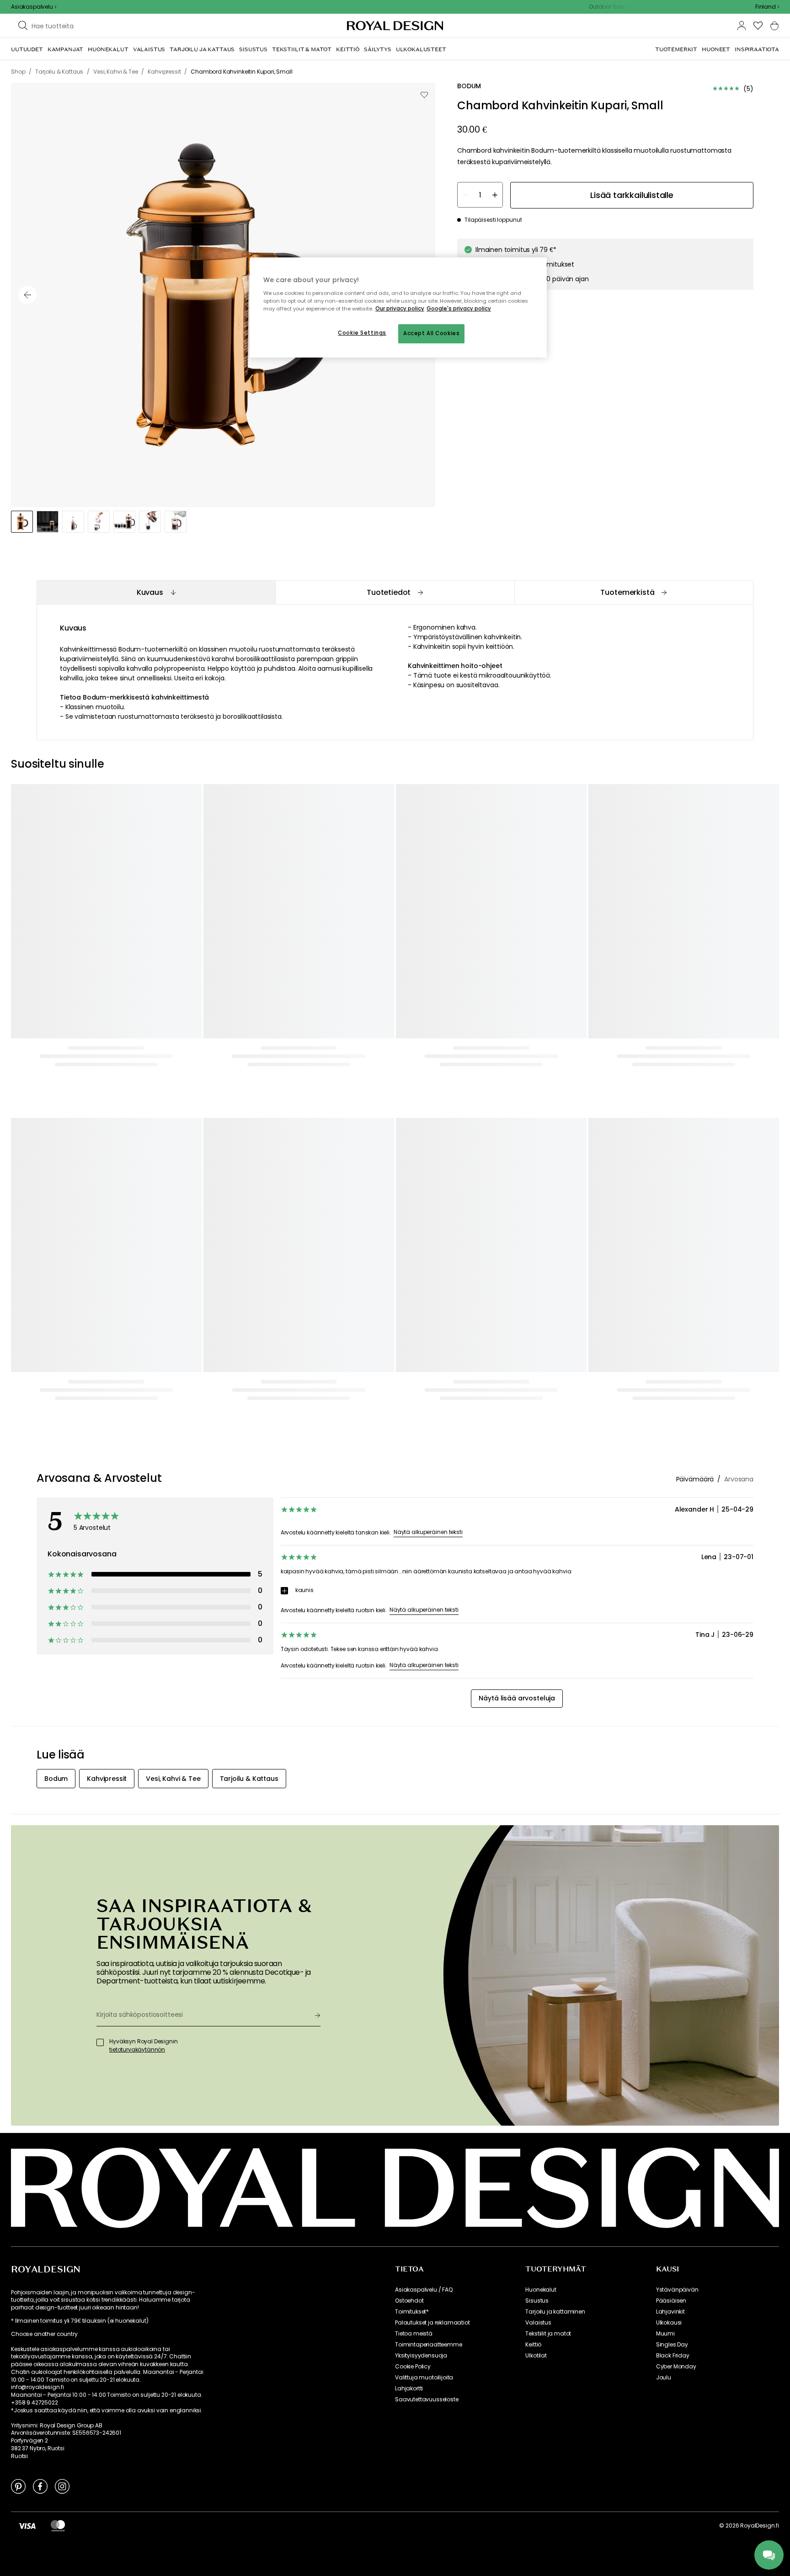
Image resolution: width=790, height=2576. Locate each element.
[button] (767, 7)
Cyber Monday (676, 2367)
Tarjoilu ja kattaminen (555, 2312)
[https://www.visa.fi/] (27, 2526)
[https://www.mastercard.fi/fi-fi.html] (58, 2526)
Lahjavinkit (670, 2312)
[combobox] (767, 7)
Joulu (664, 2378)
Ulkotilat (536, 2356)
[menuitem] (27, 49)
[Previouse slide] (27, 295)
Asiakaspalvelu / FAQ (424, 2290)
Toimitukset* (412, 2312)
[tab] (156, 592)
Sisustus (537, 2301)
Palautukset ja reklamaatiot (432, 2323)
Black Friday (673, 2356)
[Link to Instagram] (62, 2486)
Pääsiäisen (671, 2301)
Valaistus (538, 2323)
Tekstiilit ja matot (548, 2334)
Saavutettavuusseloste (427, 2400)
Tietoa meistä (414, 2334)
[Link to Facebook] (40, 2486)
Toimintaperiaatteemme (429, 2345)
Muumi (665, 2334)
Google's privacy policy (459, 309)
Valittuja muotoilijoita (424, 2378)
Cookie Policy (413, 2367)
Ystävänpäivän (677, 2290)
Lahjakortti (409, 2389)
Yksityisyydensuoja (421, 2356)
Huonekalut (541, 2290)
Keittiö (533, 2345)
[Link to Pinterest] (18, 2486)
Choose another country (44, 2334)
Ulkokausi (669, 2323)
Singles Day (672, 2345)
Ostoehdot (409, 2301)
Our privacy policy (400, 309)
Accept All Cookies (431, 333)
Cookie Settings (362, 333)
